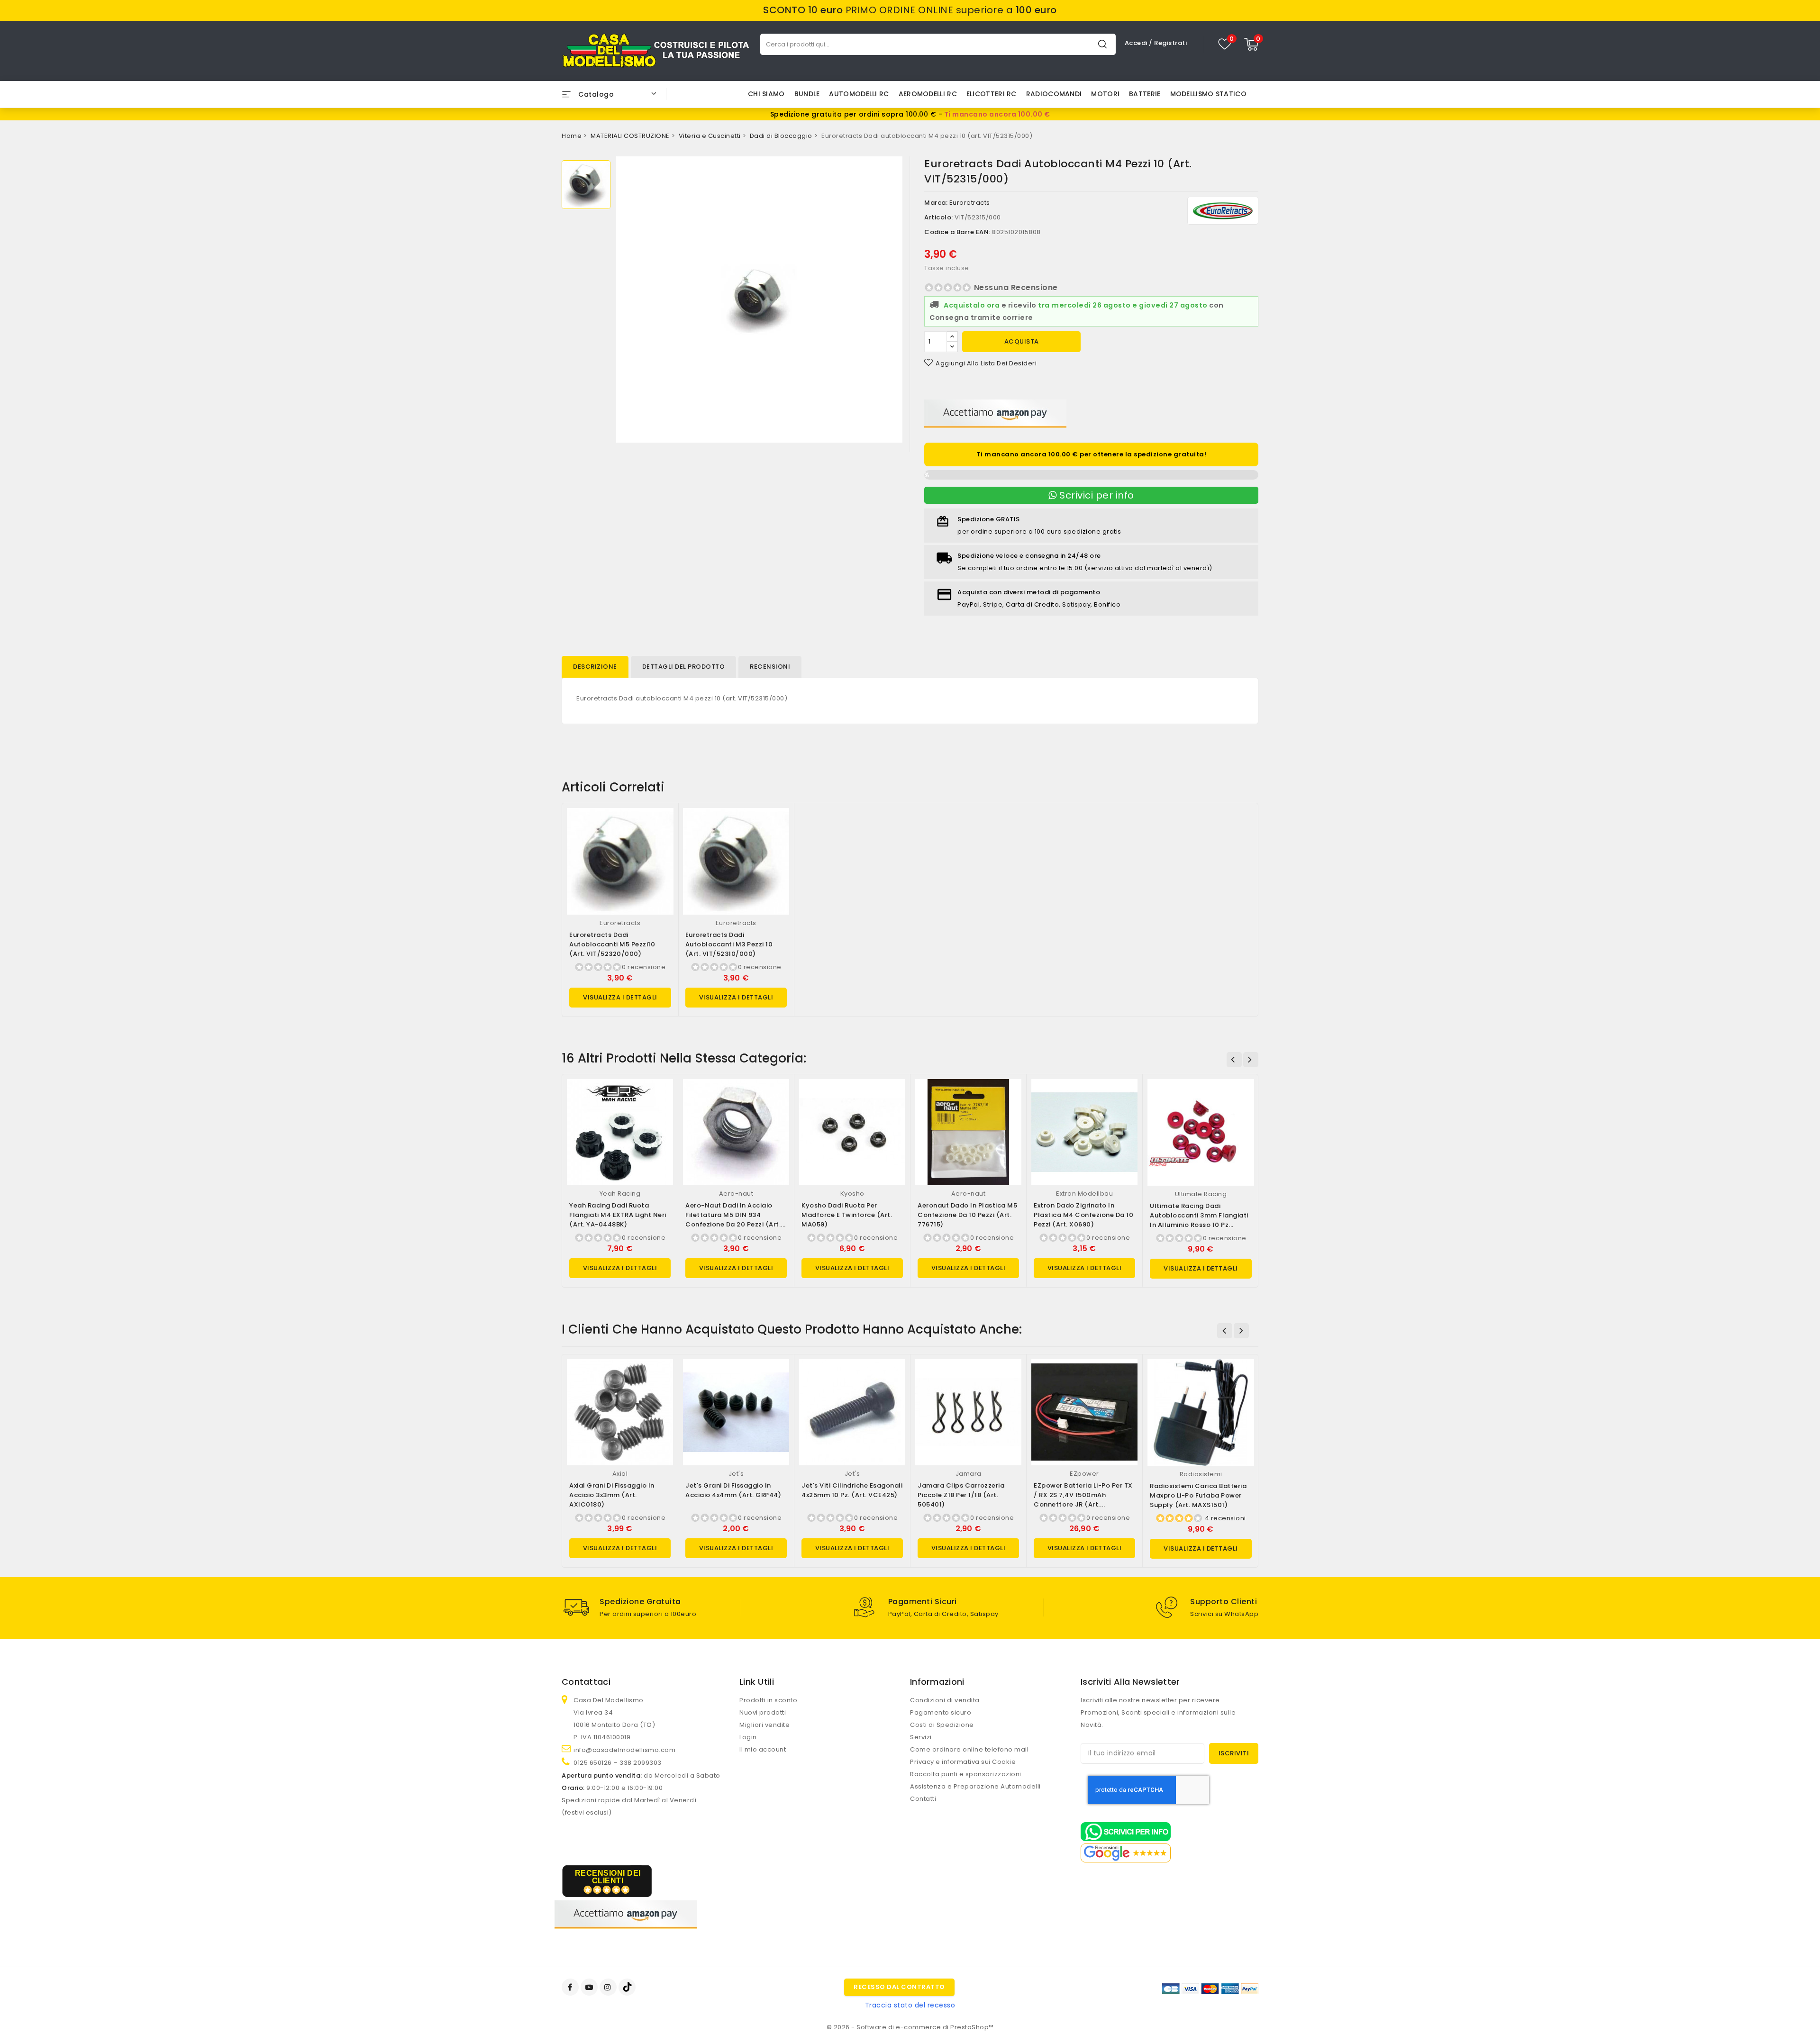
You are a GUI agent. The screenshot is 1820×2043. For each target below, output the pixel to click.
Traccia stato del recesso (910, 2005)
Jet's (736, 1474)
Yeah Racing (620, 1194)
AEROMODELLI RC (928, 94)
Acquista (1022, 341)
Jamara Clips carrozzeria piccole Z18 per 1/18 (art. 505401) (961, 1495)
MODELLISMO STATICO (1208, 94)
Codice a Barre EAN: (957, 232)
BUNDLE (807, 94)
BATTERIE (1145, 94)
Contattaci (586, 1682)
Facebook (571, 1987)
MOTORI (1105, 94)
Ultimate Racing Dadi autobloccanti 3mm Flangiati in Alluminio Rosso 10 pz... (1199, 1215)
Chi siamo (766, 94)
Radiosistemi (1201, 1474)
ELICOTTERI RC (992, 94)
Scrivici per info (1096, 495)
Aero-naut (736, 1194)
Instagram (609, 1987)
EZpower (1084, 1474)
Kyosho (852, 1194)
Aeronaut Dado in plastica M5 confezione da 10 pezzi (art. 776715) (967, 1215)
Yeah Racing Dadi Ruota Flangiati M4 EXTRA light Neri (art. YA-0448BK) (618, 1215)
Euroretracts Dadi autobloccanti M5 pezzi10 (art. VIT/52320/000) (612, 944)
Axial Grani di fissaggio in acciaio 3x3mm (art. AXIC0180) (612, 1495)
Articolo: (939, 217)
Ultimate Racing (1201, 1194)
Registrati (1170, 43)
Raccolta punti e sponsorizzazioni (966, 1774)
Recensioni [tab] (770, 667)
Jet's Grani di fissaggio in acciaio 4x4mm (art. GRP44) (733, 1490)
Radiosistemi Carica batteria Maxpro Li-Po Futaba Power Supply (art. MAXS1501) (1198, 1495)
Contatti (923, 1799)
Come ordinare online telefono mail (969, 1749)
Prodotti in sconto (768, 1700)
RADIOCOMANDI (1054, 94)
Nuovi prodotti (763, 1712)
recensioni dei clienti (608, 1877)
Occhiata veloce (662, 825)
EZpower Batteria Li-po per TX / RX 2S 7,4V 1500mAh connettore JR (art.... (1083, 1495)
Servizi (921, 1737)
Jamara (969, 1474)
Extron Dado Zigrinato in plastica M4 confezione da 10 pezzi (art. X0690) (1083, 1215)
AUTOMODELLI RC (859, 94)
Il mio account (763, 1749)
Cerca (1102, 44)
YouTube (590, 1987)
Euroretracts (970, 203)
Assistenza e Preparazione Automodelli (975, 1786)
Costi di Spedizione (942, 1725)
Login (748, 1737)
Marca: (936, 203)
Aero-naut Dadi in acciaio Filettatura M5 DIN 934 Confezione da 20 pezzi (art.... (736, 1215)
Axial (620, 1474)
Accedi (1137, 43)
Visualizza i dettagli (620, 997)
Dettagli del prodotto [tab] (684, 667)
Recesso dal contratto (899, 1987)
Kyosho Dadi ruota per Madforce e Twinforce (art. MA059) (847, 1215)
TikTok (628, 1987)
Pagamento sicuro (941, 1712)
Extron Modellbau (1084, 1194)
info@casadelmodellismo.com (624, 1750)
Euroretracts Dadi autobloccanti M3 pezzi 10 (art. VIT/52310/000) (729, 944)
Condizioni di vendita (945, 1700)
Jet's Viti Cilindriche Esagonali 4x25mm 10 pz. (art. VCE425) (852, 1490)
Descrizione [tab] (595, 667)
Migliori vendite (764, 1725)
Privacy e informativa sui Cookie (963, 1762)
